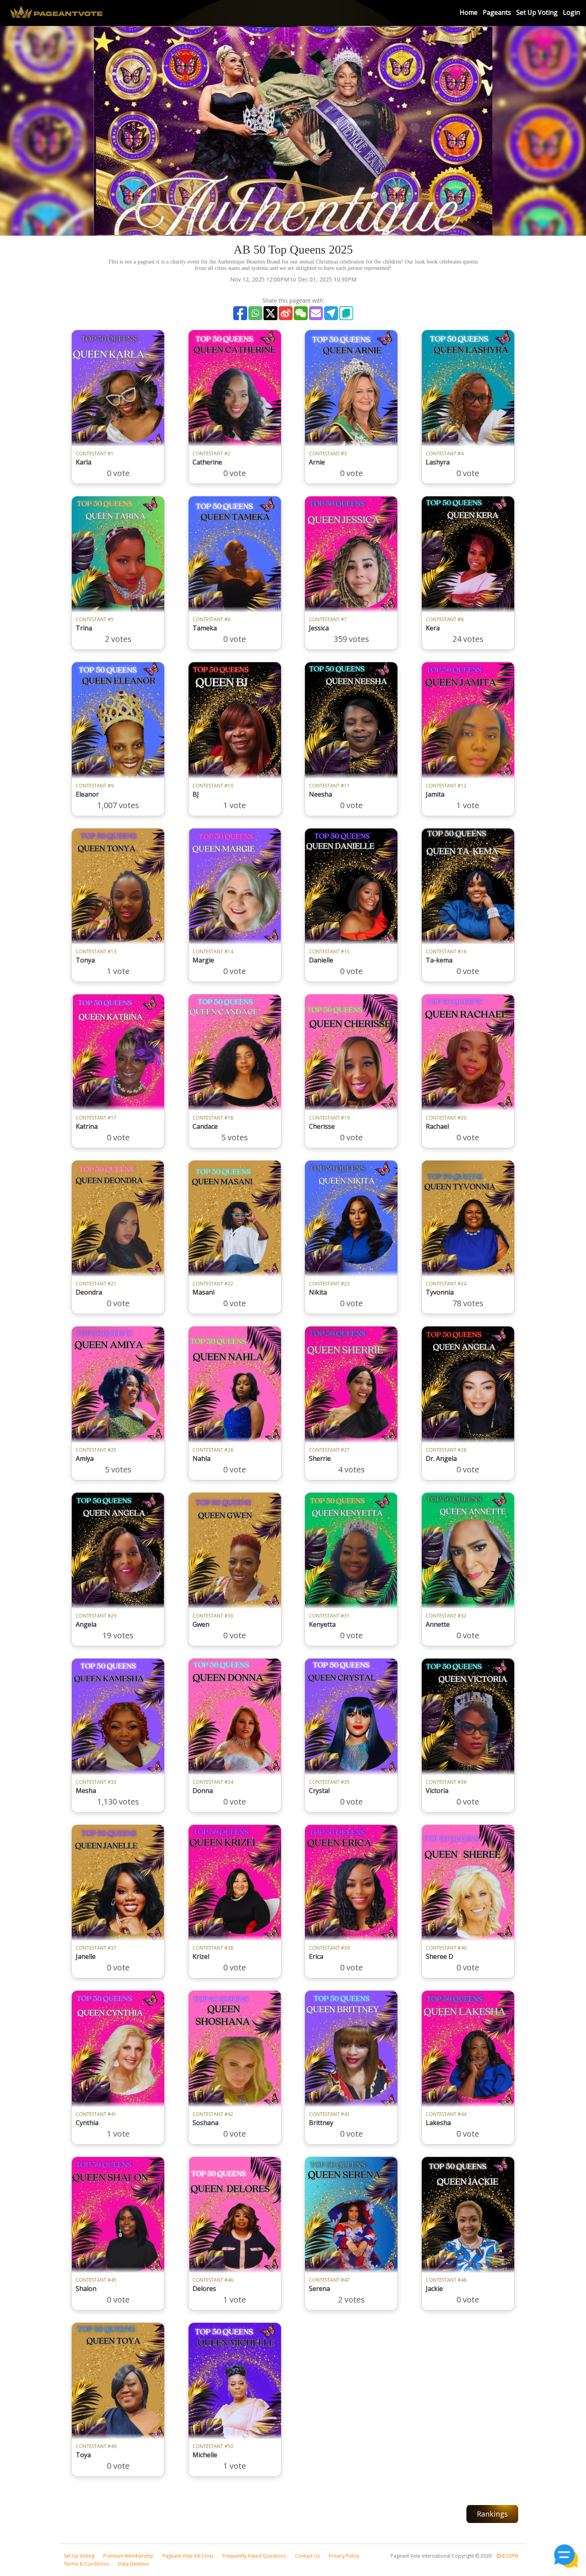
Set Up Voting (537, 12)
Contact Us (307, 2556)
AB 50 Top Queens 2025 (293, 249)
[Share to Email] (316, 313)
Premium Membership (128, 2556)
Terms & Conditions (86, 2564)
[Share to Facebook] (240, 313)
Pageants (497, 12)
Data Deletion (134, 2564)
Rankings (492, 2514)
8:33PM (509, 2556)
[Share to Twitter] (270, 313)
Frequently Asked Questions (254, 2556)
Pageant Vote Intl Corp (188, 2556)
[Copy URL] (346, 313)
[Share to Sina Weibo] (286, 313)
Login (571, 12)
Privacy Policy (344, 2556)
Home (469, 12)
